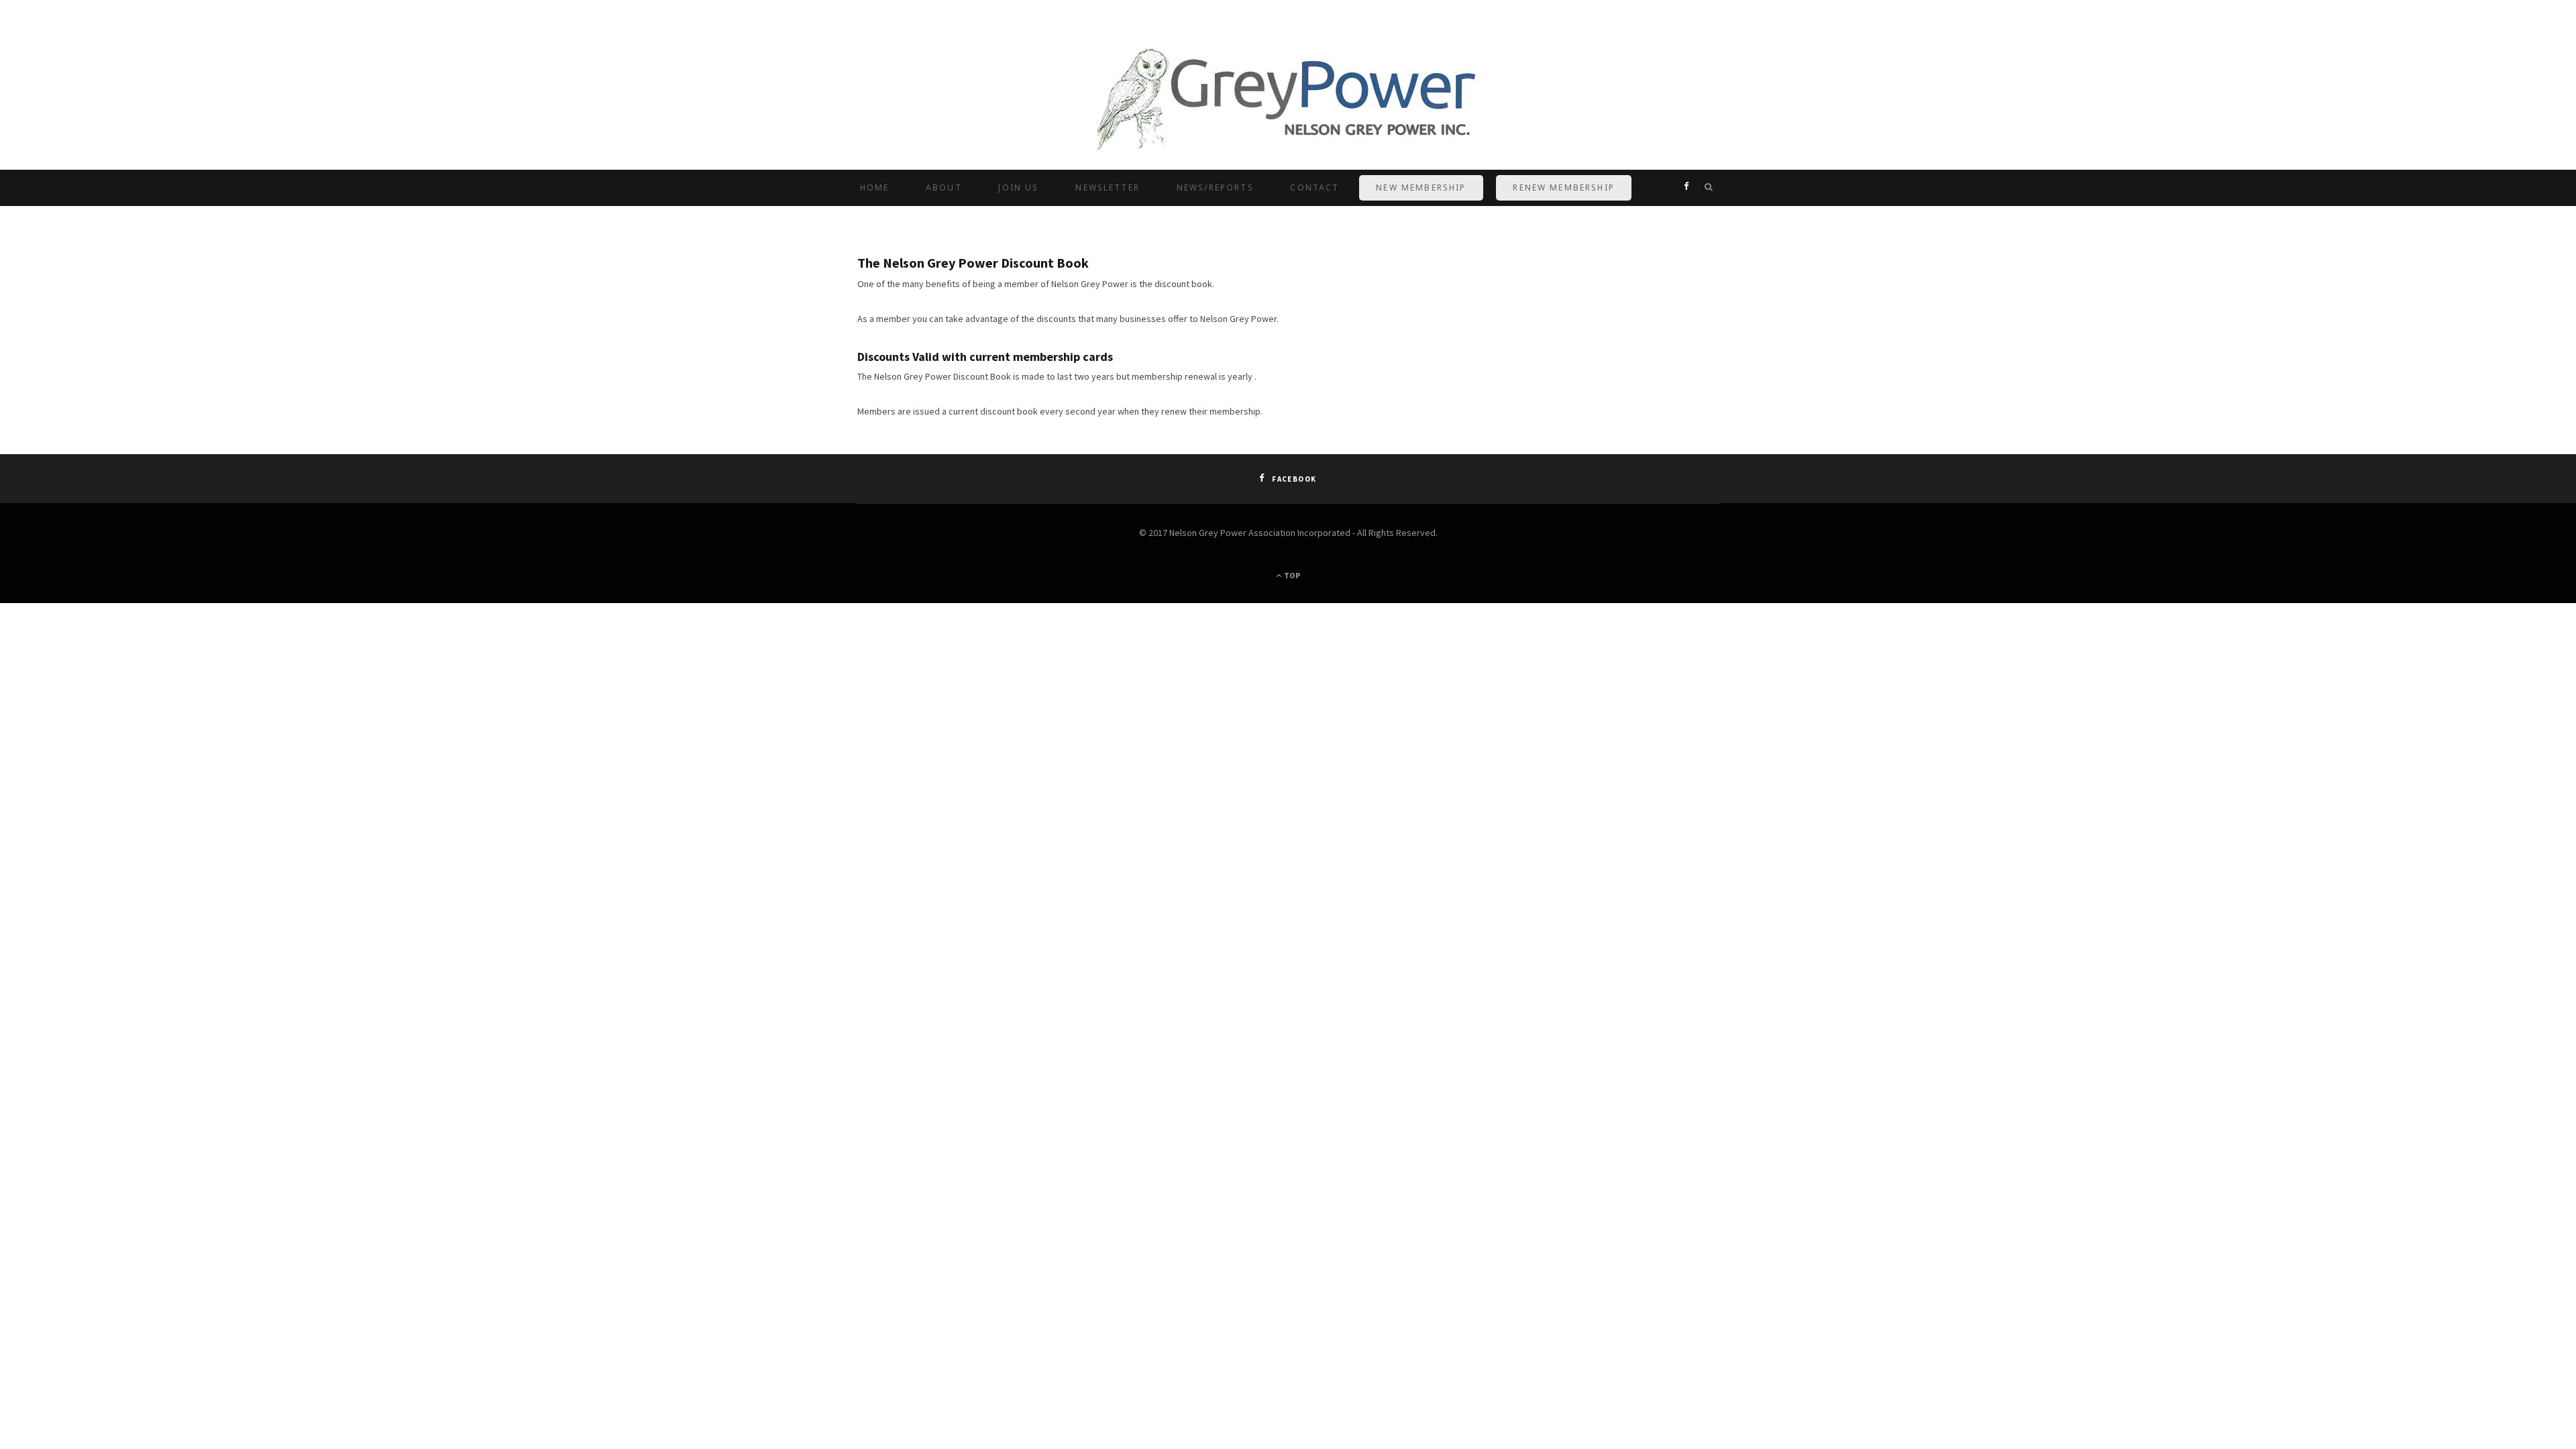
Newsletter (1108, 187)
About (944, 187)
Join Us (1018, 187)
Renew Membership (1564, 187)
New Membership (1421, 187)
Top (1291, 575)
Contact (1314, 187)
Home (875, 187)
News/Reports (1215, 187)
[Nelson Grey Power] (1288, 102)
